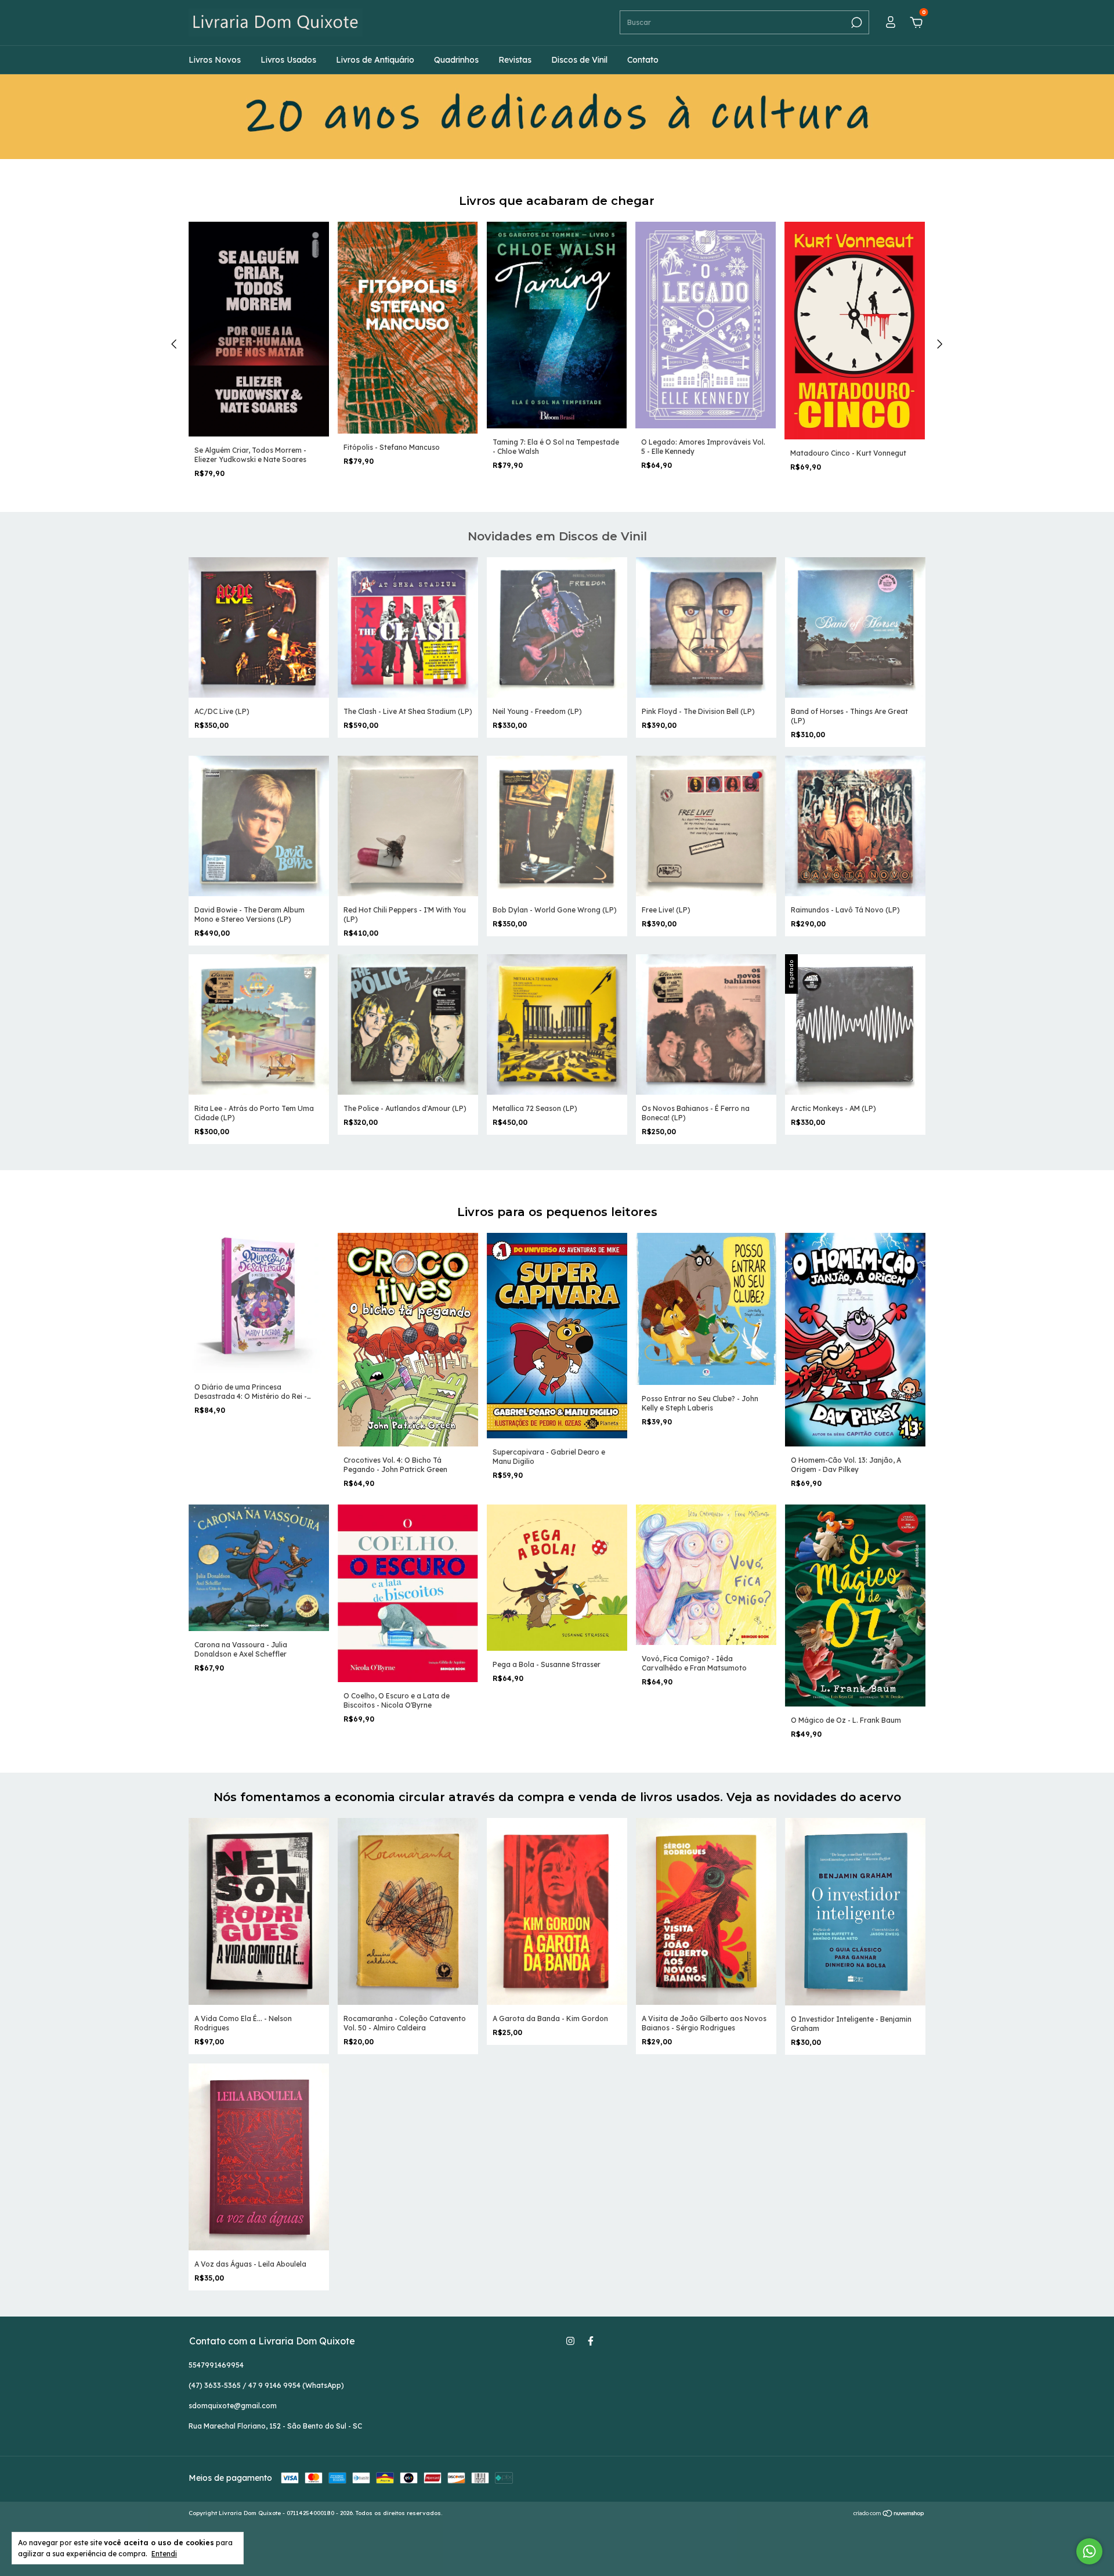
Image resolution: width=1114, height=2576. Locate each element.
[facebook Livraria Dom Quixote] (591, 2341)
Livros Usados (288, 60)
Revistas (515, 60)
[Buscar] (856, 23)
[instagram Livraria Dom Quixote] (570, 2341)
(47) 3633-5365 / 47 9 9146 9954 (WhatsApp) (266, 2385)
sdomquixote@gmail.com (233, 2406)
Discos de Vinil (579, 60)
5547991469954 (216, 2365)
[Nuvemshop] (889, 2514)
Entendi (164, 2554)
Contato (643, 60)
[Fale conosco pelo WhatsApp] (1089, 2551)
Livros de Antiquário (375, 60)
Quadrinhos (456, 60)
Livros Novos (215, 60)
